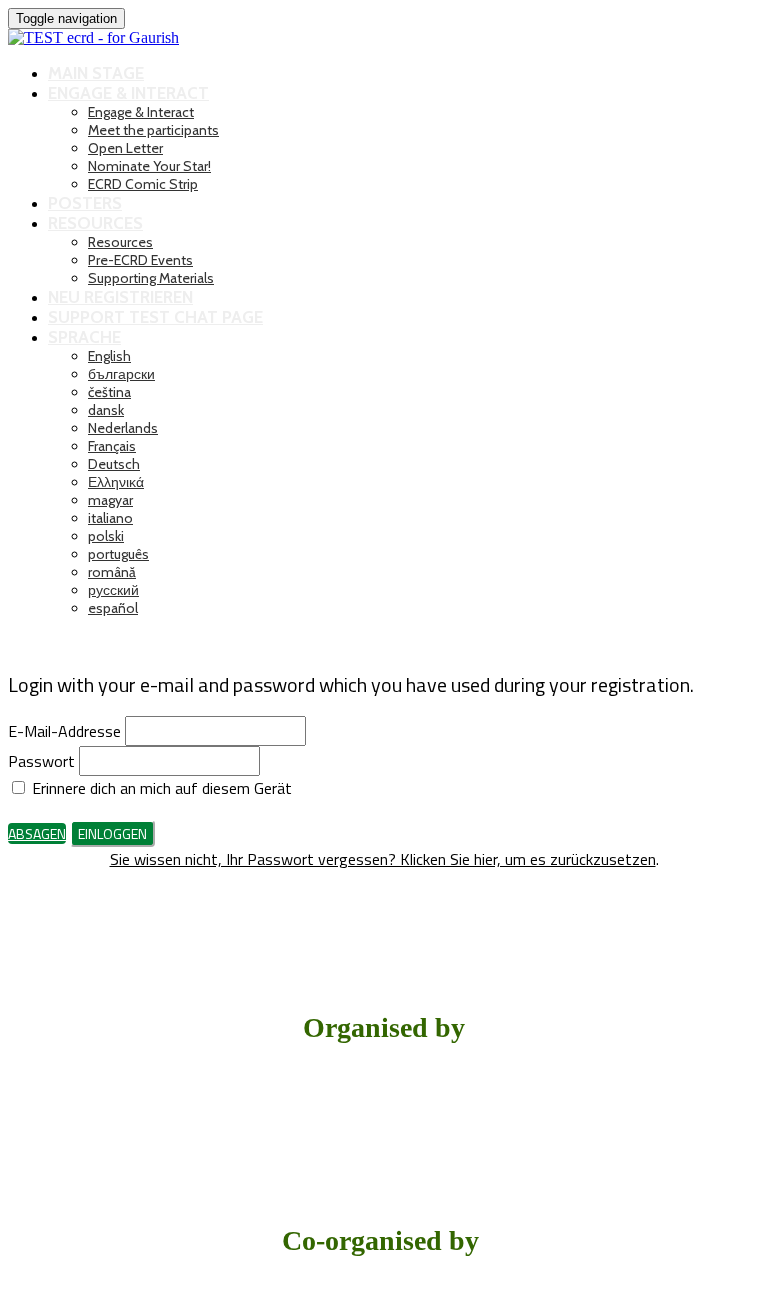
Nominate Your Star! (149, 166)
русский (113, 590)
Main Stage (96, 73)
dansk (106, 410)
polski (106, 536)
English (109, 356)
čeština (109, 392)
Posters (85, 203)
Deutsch (114, 464)
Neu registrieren (120, 297)
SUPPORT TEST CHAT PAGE (155, 317)
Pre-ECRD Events (140, 260)
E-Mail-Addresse (64, 731)
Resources (95, 223)
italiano (110, 518)
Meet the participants (153, 130)
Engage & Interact (128, 93)
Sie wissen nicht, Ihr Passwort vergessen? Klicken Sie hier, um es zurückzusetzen (383, 859)
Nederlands (123, 428)
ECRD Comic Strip (143, 184)
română (112, 572)
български (121, 374)
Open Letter (125, 148)
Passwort (41, 761)
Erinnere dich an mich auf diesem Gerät (160, 788)
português (118, 554)
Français (112, 446)
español (113, 608)
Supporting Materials (151, 278)
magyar (110, 500)
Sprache (84, 337)
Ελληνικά (116, 482)
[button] (37, 833)
